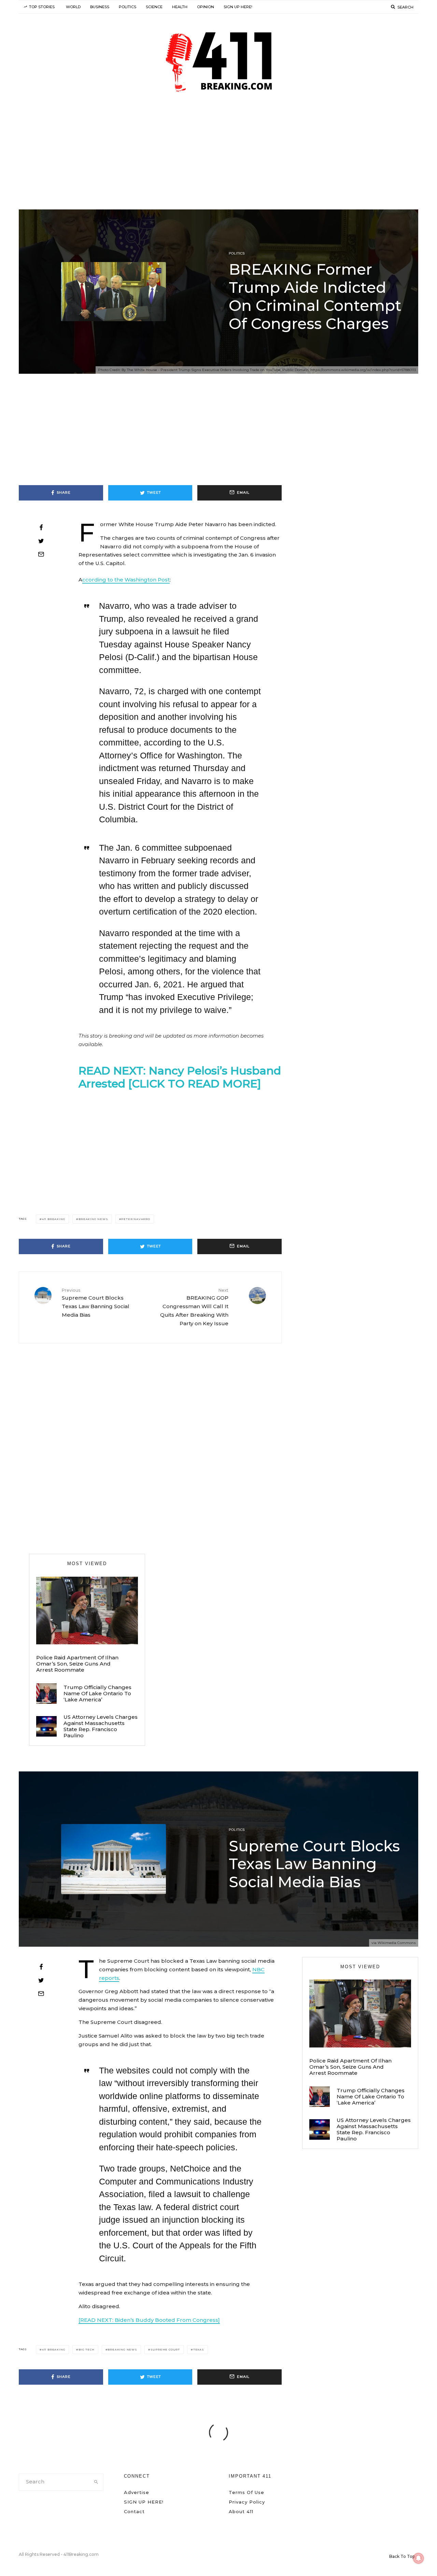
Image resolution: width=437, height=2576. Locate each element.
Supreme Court (165, 2349)
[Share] (41, 527)
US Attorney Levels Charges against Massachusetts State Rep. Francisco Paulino (101, 1726)
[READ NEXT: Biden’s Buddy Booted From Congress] (149, 2320)
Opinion (206, 7)
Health (180, 7)
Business (100, 7)
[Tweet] (41, 541)
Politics (128, 7)
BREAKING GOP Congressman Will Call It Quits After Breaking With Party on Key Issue (194, 1307)
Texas (199, 2349)
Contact (134, 2511)
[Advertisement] (218, 158)
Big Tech (86, 2349)
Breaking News (93, 1219)
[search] (96, 2482)
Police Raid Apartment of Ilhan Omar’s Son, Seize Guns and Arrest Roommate (77, 1664)
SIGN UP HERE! (238, 7)
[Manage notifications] (419, 2558)
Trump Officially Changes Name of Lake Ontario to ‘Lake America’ (97, 1694)
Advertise (137, 2492)
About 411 (241, 2511)
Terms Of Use (246, 2492)
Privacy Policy (247, 2502)
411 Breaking (54, 1219)
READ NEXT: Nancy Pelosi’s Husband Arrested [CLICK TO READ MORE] (180, 1077)
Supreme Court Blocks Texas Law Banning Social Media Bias (96, 1303)
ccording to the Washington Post (126, 580)
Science (154, 7)
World (73, 7)
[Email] (41, 554)
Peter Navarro (136, 1219)
